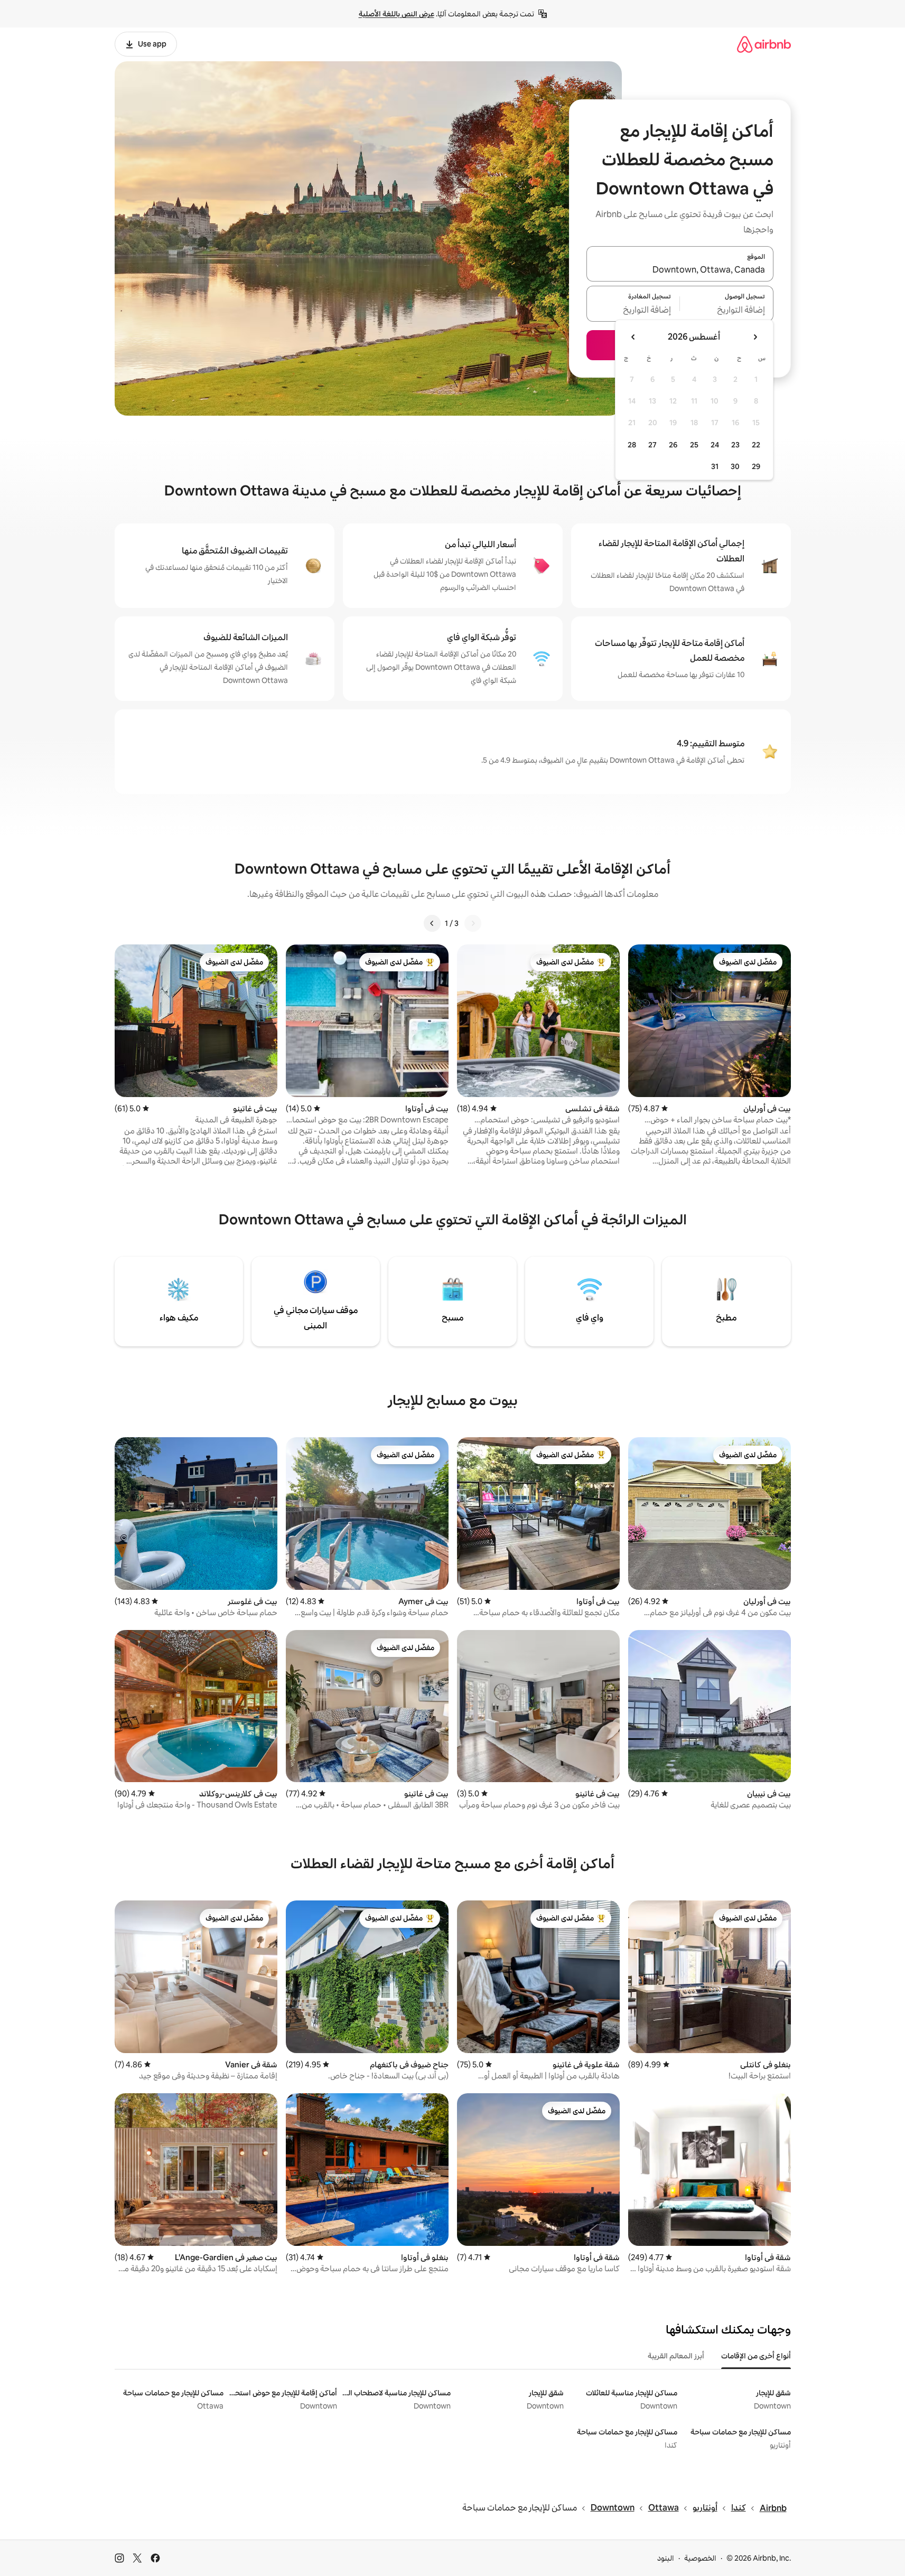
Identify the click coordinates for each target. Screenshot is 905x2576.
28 (632, 445)
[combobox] (680, 270)
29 (756, 466)
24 (715, 445)
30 (735, 466)
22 (756, 445)
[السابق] (473, 923)
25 (694, 445)
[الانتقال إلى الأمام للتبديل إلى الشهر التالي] (633, 337)
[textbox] (727, 310)
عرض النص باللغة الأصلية (396, 14)
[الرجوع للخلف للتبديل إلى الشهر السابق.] (755, 337)
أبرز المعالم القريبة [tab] (676, 2356)
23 (735, 445)
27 (652, 445)
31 (715, 466)
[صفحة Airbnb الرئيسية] (764, 44)
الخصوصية (700, 2558)
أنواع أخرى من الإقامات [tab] (756, 2356)
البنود (666, 2558)
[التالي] (432, 923)
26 (673, 445)
